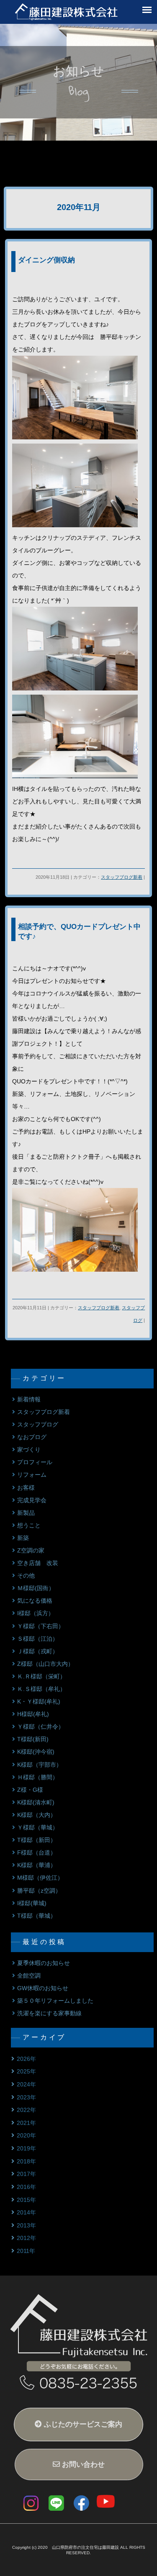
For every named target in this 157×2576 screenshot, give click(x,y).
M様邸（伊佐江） (40, 1878)
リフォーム (32, 1475)
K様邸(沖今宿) (36, 1752)
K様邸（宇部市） (40, 1765)
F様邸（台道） (37, 1853)
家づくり (29, 1450)
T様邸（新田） (37, 1840)
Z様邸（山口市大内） (45, 1664)
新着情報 (29, 1400)
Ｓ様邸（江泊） (38, 1639)
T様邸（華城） (37, 1916)
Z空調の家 (31, 1551)
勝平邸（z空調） (39, 1891)
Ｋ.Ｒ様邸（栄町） (41, 1677)
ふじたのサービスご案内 (82, 2424)
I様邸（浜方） (36, 1613)
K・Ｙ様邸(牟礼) (39, 1702)
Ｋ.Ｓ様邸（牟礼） (41, 1689)
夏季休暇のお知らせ (44, 1963)
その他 (26, 1576)
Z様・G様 (30, 1790)
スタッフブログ (38, 1425)
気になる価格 (35, 1601)
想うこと (29, 1525)
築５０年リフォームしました (55, 2001)
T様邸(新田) (33, 1739)
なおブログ (32, 1437)
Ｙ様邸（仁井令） (41, 1727)
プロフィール (35, 1462)
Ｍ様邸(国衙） (36, 1588)
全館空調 (29, 1976)
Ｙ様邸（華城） (38, 1828)
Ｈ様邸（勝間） (38, 1777)
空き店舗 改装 (38, 1563)
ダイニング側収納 (46, 260)
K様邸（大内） (37, 1815)
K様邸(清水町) (36, 1802)
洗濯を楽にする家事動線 (49, 2013)
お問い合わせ (82, 2464)
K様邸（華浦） (37, 1865)
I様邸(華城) (32, 1903)
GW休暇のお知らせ (43, 1988)
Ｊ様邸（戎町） (38, 1651)
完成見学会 (32, 1500)
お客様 (26, 1488)
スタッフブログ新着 (122, 877)
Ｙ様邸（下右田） (41, 1626)
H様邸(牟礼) (33, 1714)
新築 (23, 1538)
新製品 (26, 1513)
